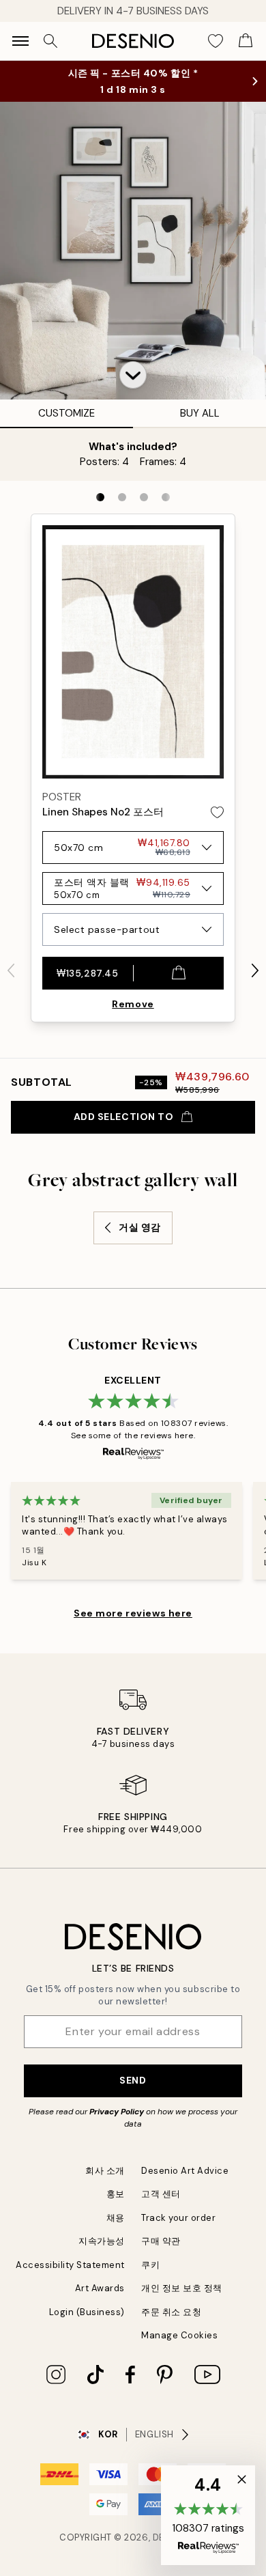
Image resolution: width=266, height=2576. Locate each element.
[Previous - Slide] (11, 970)
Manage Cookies (179, 2335)
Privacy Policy (117, 2112)
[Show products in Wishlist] (216, 41)
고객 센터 (161, 2194)
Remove (133, 1004)
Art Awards (100, 2288)
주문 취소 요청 (171, 2312)
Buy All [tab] (200, 413)
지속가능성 (102, 2241)
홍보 (116, 2194)
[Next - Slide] (255, 970)
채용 (116, 2218)
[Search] (50, 41)
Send (133, 2080)
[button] (133, 375)
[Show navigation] (20, 41)
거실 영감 (140, 1227)
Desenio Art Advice (185, 2171)
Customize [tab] (66, 413)
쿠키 (150, 2265)
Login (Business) (87, 2312)
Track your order (178, 2218)
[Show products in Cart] (246, 41)
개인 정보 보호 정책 (182, 2288)
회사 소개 (105, 2171)
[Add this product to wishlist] (217, 812)
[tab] (100, 497)
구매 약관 (161, 2241)
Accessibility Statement (70, 2265)
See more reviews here (133, 1613)
